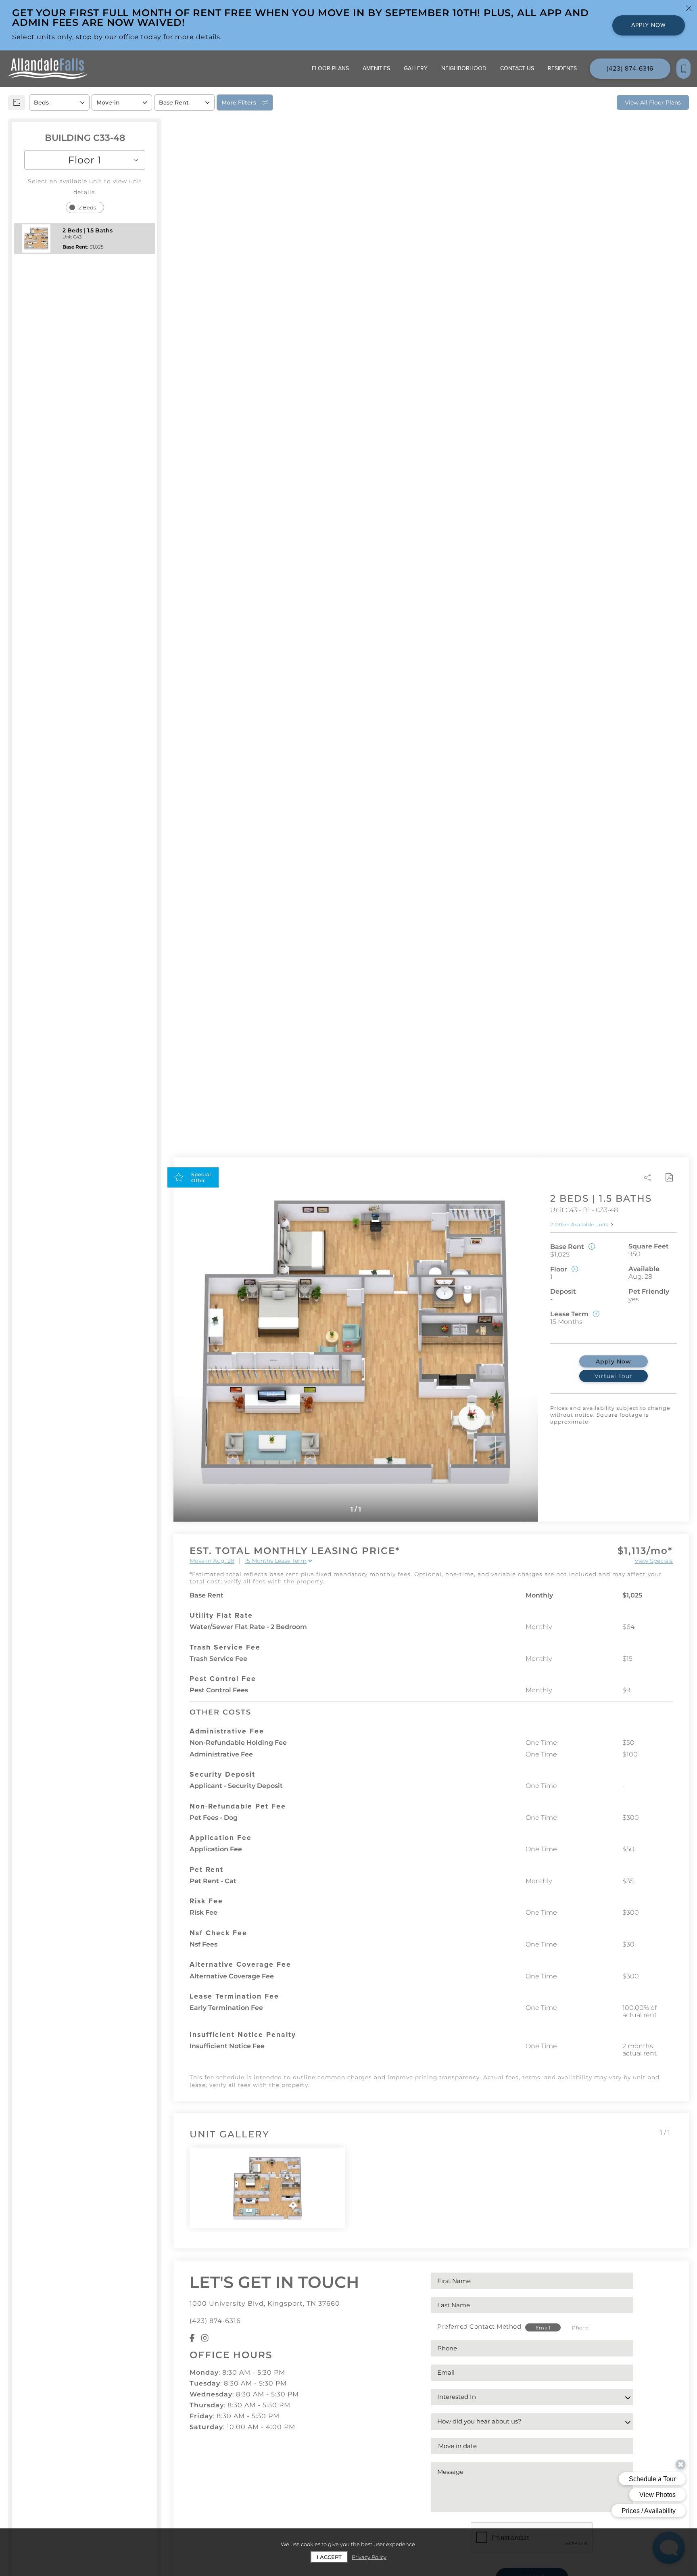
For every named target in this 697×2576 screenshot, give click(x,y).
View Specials (654, 1561)
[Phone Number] (683, 69)
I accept (329, 2557)
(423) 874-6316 (215, 2321)
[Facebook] (192, 2338)
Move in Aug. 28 (212, 1561)
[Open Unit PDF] (669, 1177)
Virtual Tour (614, 1376)
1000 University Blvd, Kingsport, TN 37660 (265, 2303)
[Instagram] (205, 2338)
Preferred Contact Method (479, 2326)
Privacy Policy (369, 2557)
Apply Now (614, 1361)
